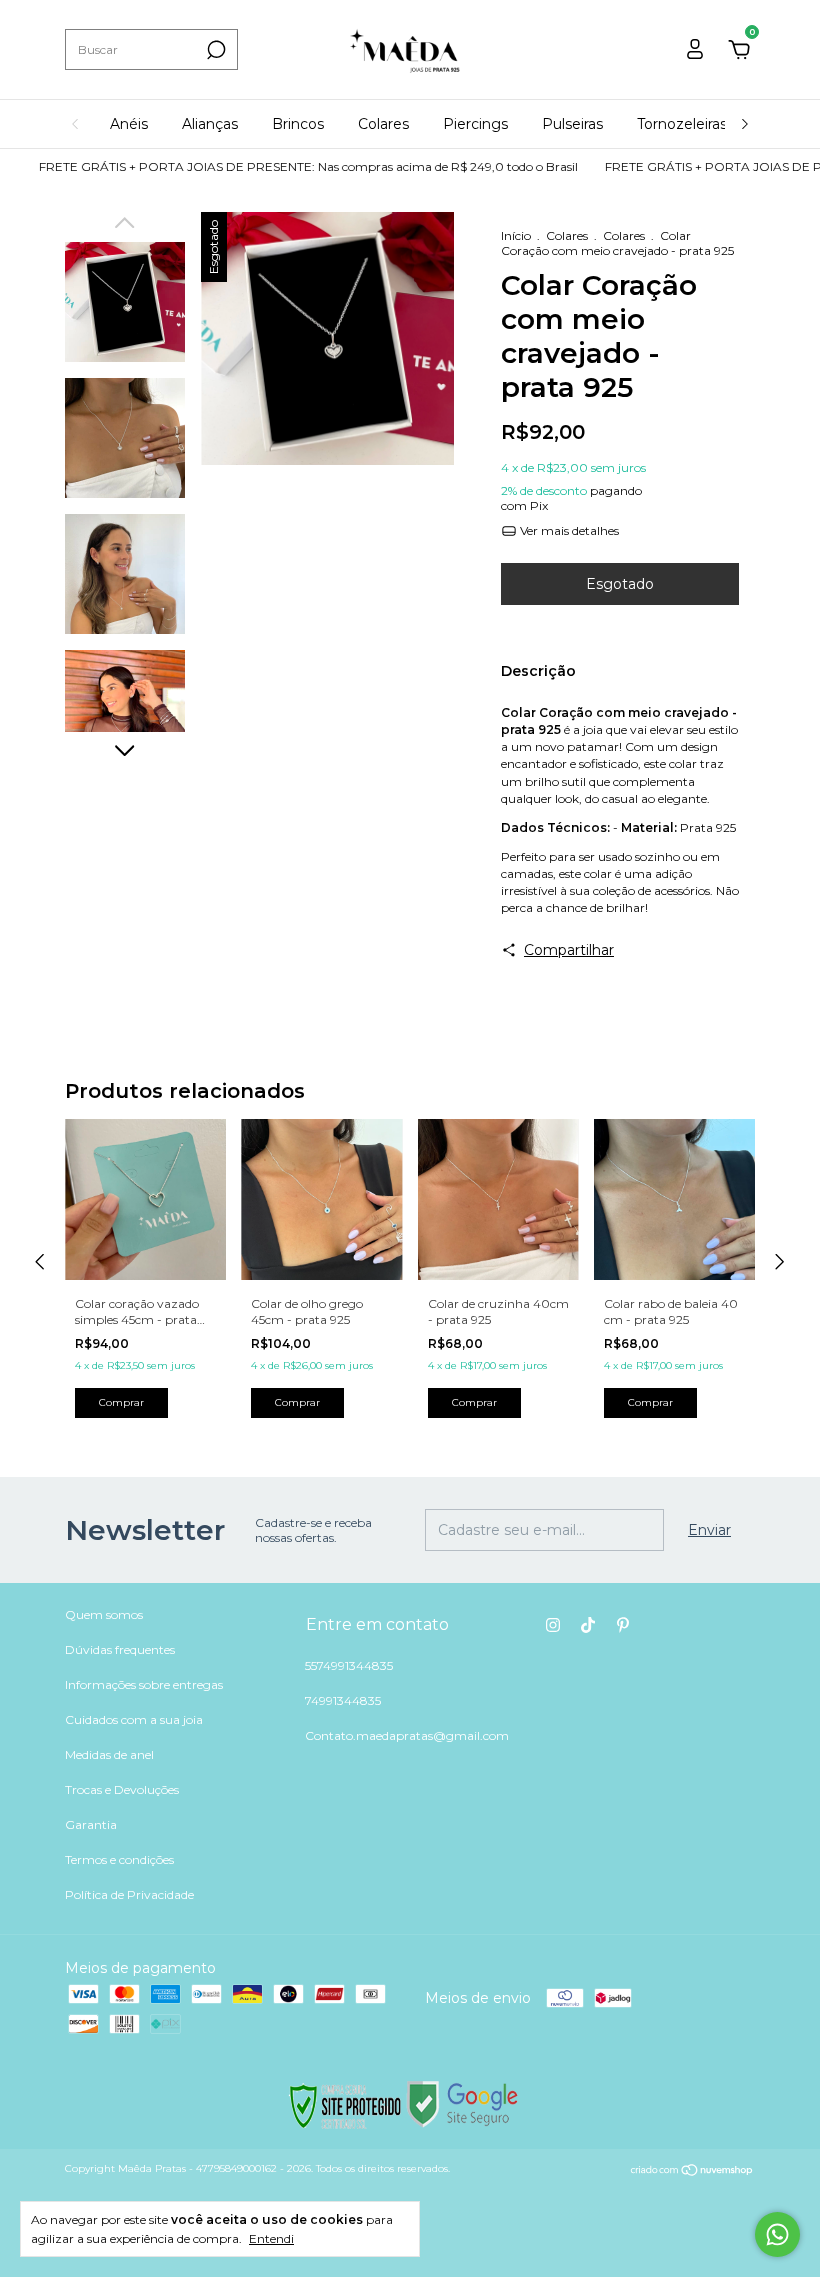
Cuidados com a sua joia (134, 1719)
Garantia (91, 1824)
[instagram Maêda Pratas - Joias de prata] (553, 1625)
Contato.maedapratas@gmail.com (407, 1735)
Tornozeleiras (682, 124)
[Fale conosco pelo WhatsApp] (777, 2234)
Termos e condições (119, 1859)
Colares (383, 124)
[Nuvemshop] (692, 2171)
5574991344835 (349, 1665)
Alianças (210, 124)
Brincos (298, 124)
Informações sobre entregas (144, 1684)
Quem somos (104, 1614)
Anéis (129, 124)
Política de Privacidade (129, 1894)
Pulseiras (572, 124)
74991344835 (343, 1700)
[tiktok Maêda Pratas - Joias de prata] (588, 1625)
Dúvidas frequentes (120, 1649)
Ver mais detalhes (568, 530)
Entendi (271, 2238)
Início (516, 235)
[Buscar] (214, 50)
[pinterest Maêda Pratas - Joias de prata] (623, 1625)
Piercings (475, 124)
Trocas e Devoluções (122, 1789)
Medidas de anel (109, 1754)
